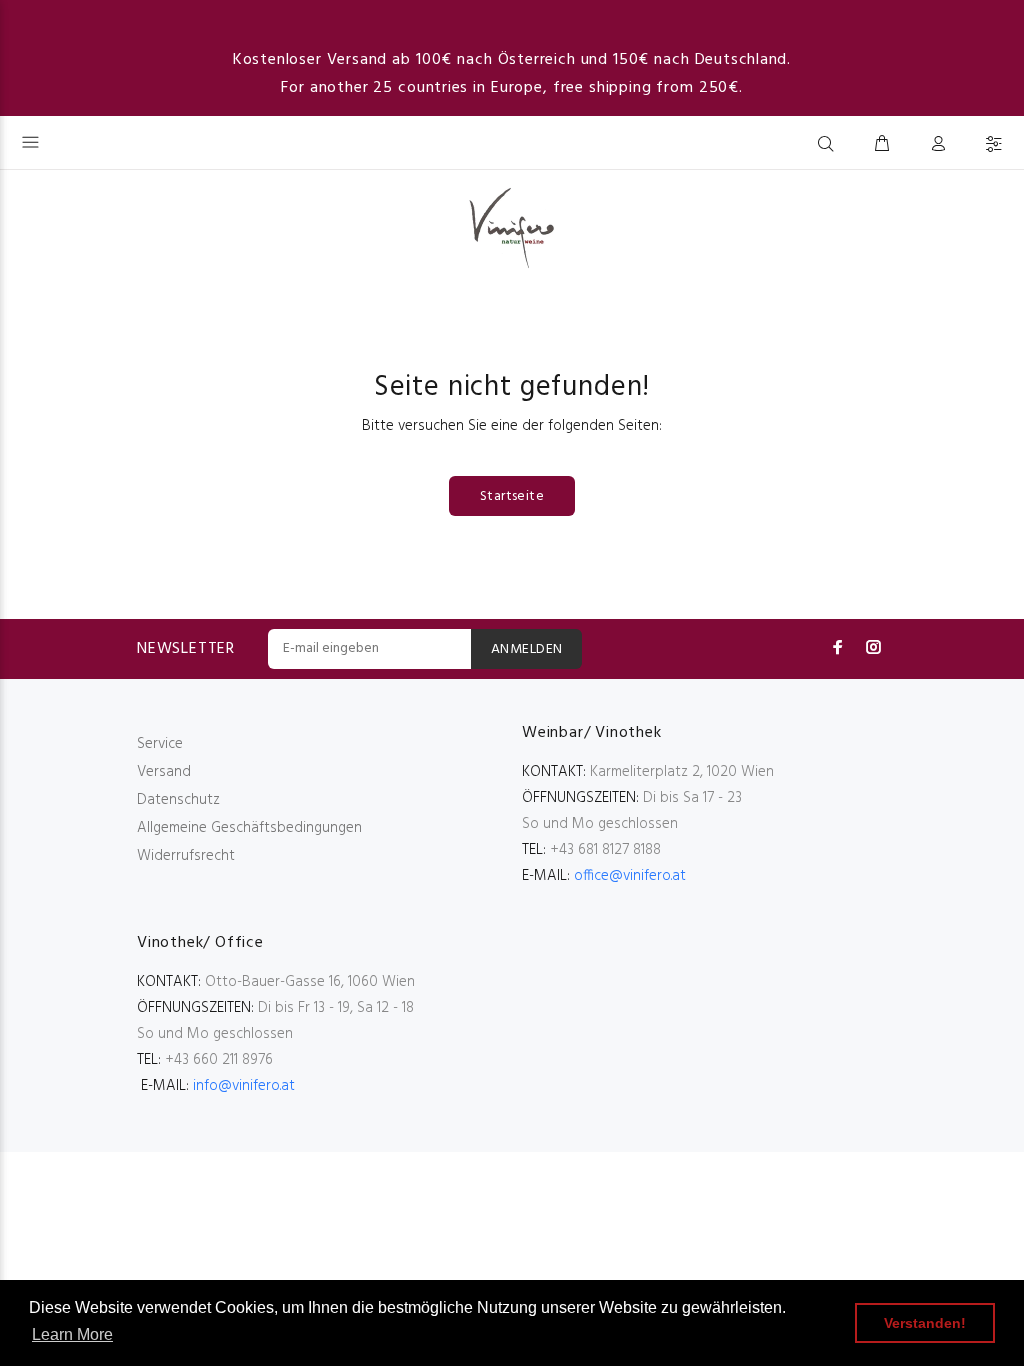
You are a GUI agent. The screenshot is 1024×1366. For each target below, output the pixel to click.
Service (160, 744)
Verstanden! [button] (925, 1323)
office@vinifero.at (630, 876)
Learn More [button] (72, 1334)
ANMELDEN (526, 649)
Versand (164, 772)
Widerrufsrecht (186, 856)
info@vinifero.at (244, 1086)
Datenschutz (178, 800)
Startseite (512, 496)
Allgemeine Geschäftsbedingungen (249, 828)
